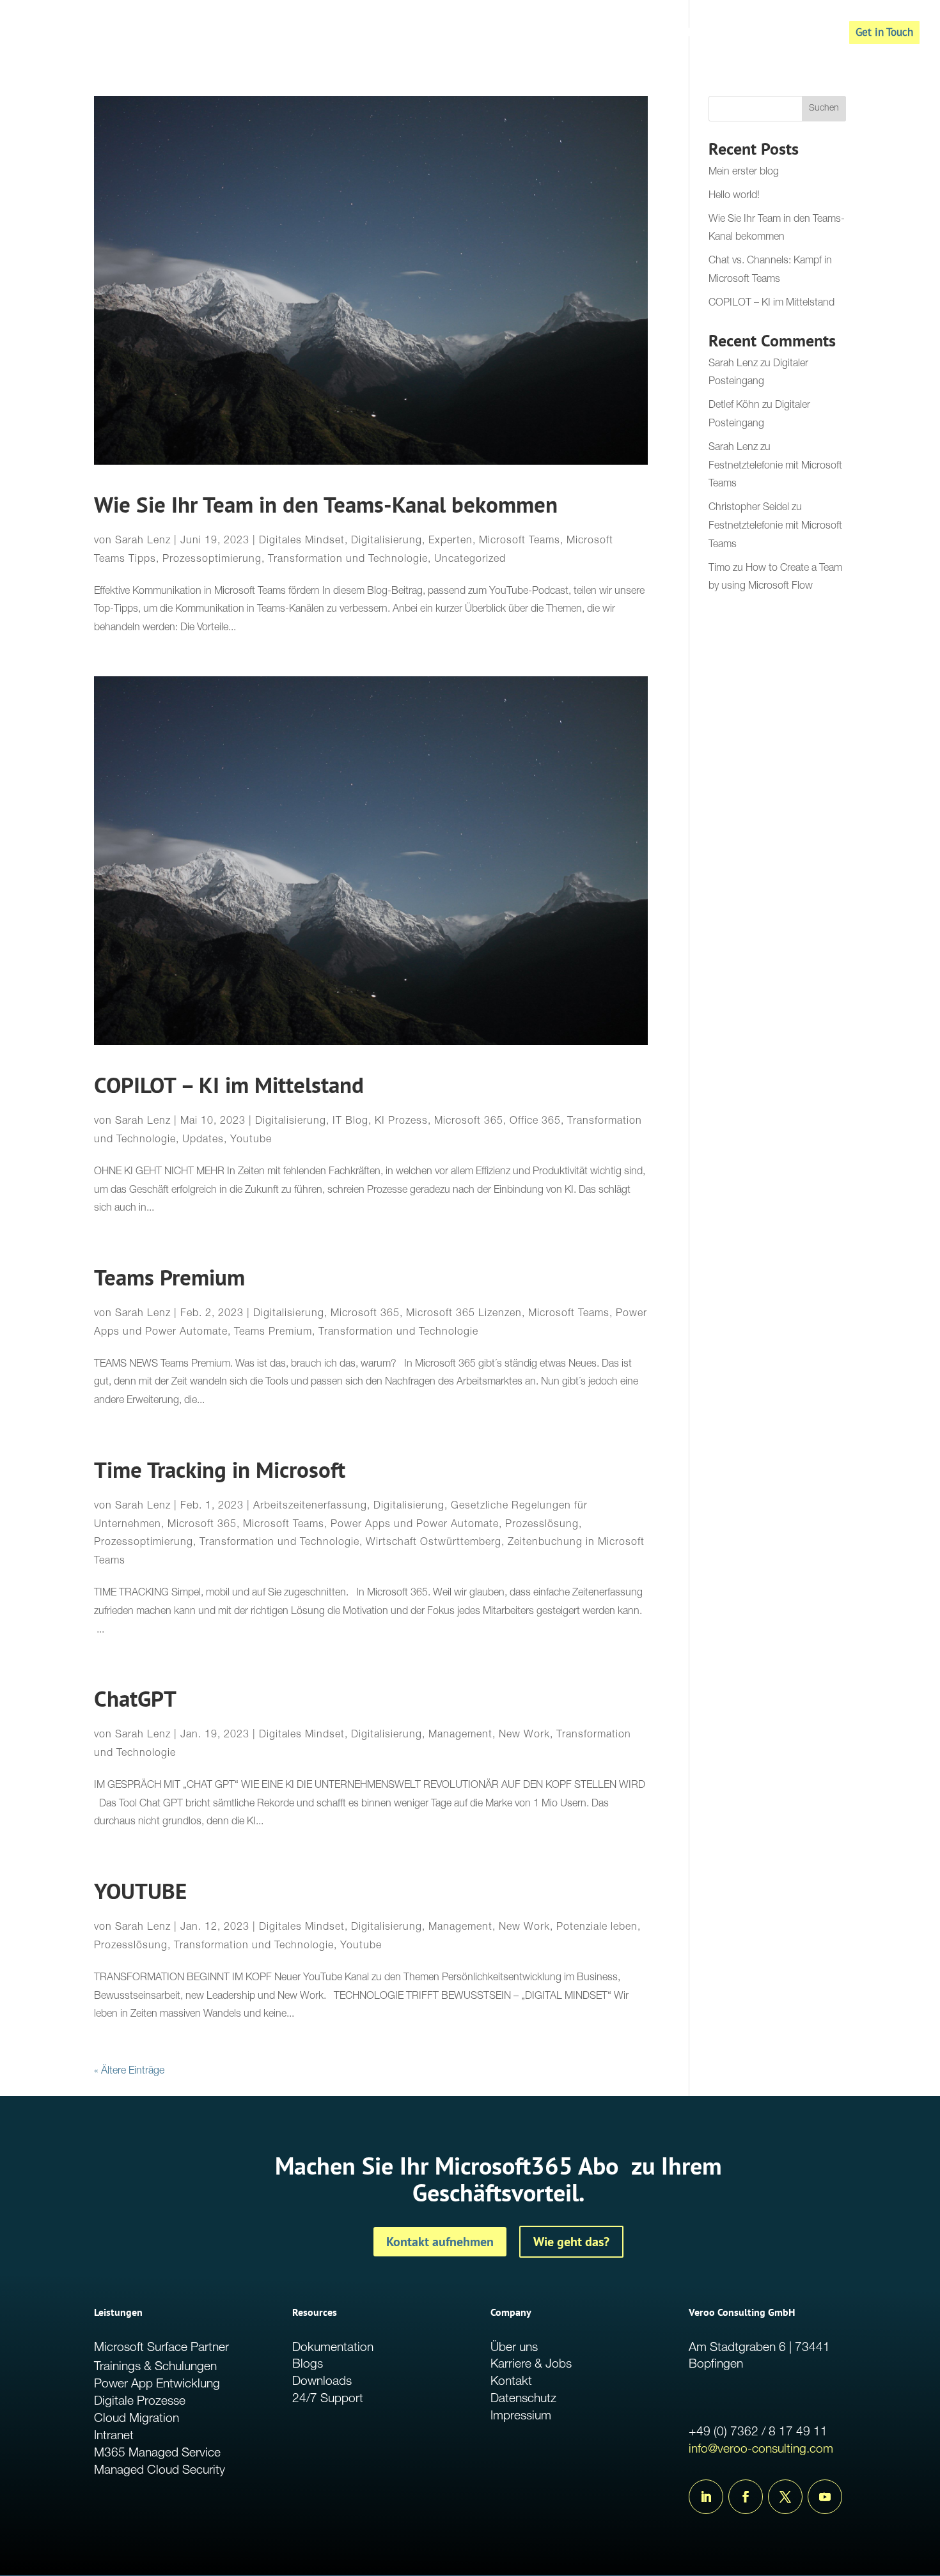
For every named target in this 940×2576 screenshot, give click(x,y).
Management (460, 1735)
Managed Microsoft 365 (696, 34)
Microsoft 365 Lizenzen (464, 1314)
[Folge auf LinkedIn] (706, 2497)
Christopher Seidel (749, 508)
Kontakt (511, 2382)
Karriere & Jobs (531, 2365)
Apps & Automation (579, 34)
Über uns (514, 2348)
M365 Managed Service (157, 2454)
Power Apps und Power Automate (415, 1525)
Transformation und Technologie (348, 560)
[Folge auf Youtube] (825, 2497)
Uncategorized (470, 560)
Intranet (114, 2436)
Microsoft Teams (520, 541)
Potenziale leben (597, 1928)
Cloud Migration (137, 2419)
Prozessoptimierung (212, 560)
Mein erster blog (744, 173)
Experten (450, 541)
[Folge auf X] (785, 2497)
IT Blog (350, 1122)
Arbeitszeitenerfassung (310, 1507)
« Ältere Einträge (129, 2072)
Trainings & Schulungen (155, 2367)
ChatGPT (135, 1699)
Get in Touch (884, 32)
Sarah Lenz (143, 541)
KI (772, 34)
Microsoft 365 (469, 1122)
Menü (807, 34)
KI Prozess (401, 1122)
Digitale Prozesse (140, 2402)
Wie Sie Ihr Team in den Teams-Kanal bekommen (326, 505)
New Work (524, 1735)
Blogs (308, 2365)
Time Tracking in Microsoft (220, 1470)
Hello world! (734, 196)
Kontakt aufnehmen (440, 2242)
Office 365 (535, 1122)
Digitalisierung (387, 541)
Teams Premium (169, 1277)
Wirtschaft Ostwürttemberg (434, 1543)
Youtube (251, 1140)
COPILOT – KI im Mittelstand (229, 1085)
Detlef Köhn (734, 406)
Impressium (521, 2417)
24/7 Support (328, 2399)
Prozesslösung (542, 1525)
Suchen (824, 109)
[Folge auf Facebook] (746, 2497)
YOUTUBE (140, 1891)
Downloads (322, 2382)
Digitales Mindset (302, 541)
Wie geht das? (571, 2242)
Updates (203, 1140)
